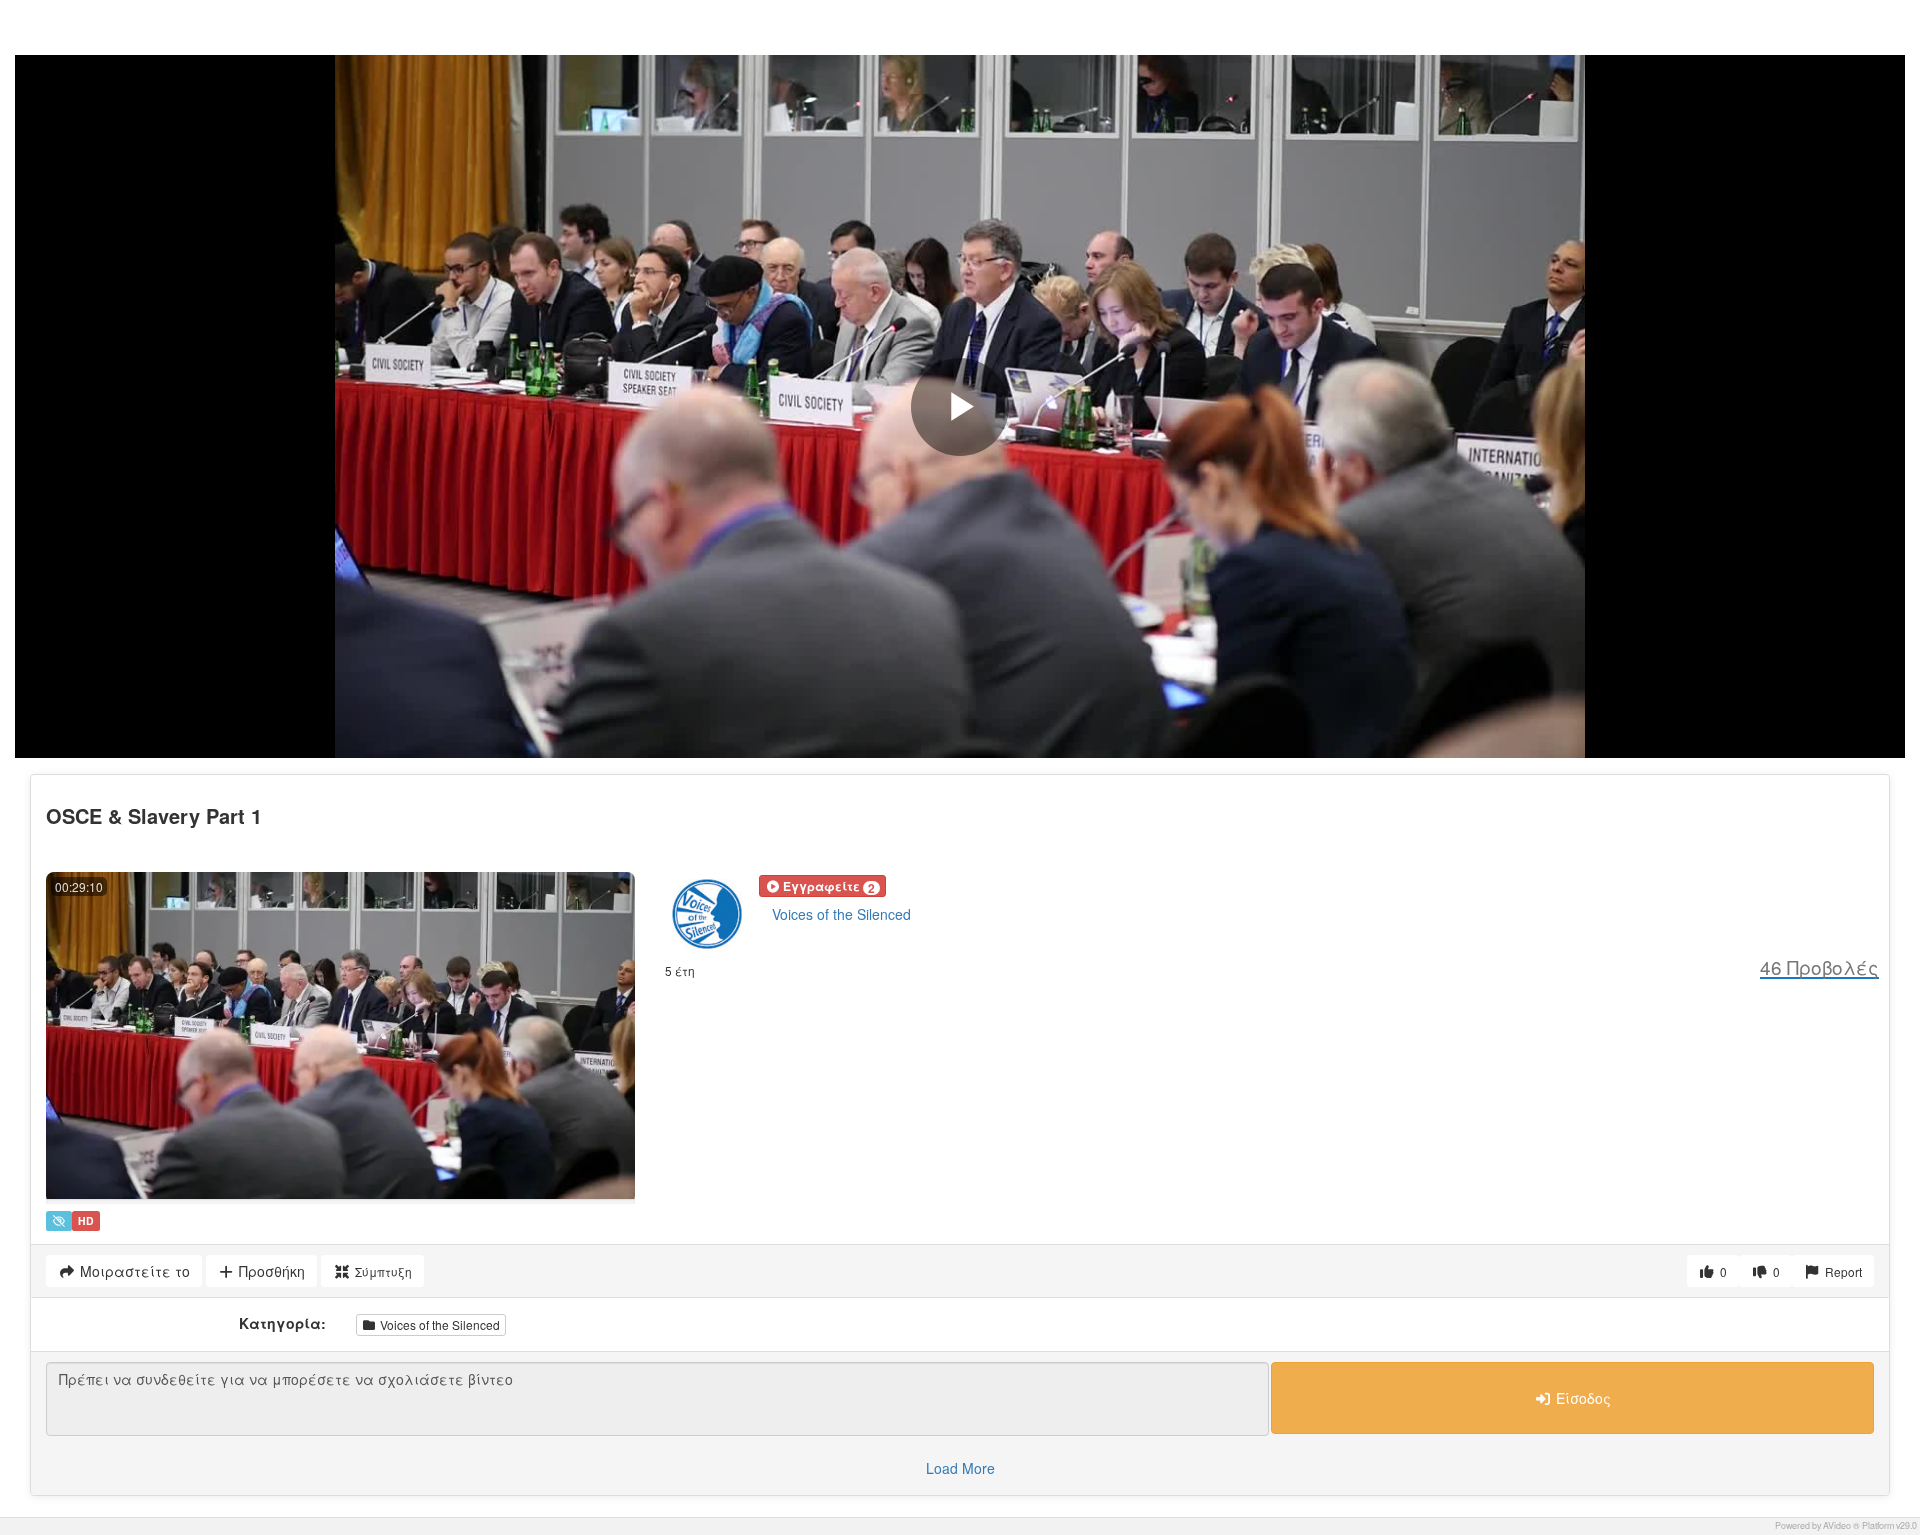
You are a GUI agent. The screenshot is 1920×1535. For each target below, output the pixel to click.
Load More (960, 1468)
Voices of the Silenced (841, 914)
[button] (822, 886)
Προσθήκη (270, 1271)
